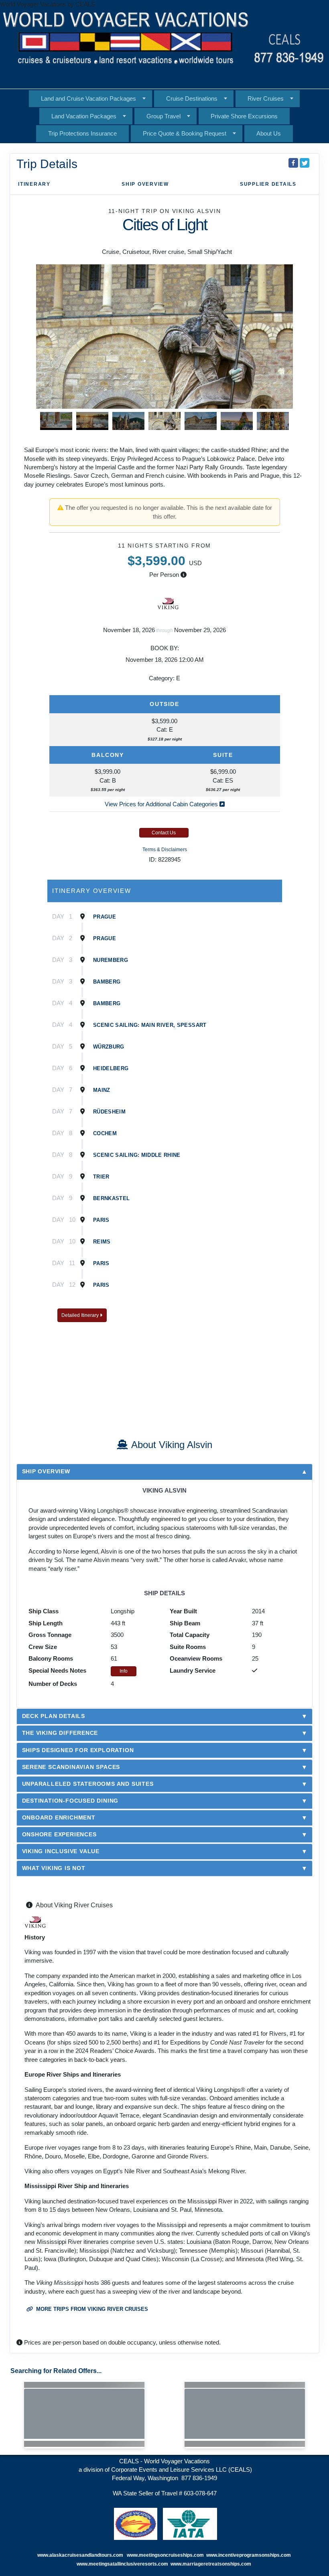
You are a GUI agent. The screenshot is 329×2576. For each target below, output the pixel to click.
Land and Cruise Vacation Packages (88, 98)
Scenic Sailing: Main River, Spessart (150, 1025)
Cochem (105, 1133)
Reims (102, 1242)
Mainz (102, 1090)
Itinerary (34, 184)
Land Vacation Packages (84, 116)
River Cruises (266, 98)
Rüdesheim (109, 1112)
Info (124, 1671)
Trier (101, 1177)
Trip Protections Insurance (82, 133)
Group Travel (163, 116)
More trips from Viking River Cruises (91, 2309)
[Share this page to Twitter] (305, 163)
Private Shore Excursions (244, 116)
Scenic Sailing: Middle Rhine (137, 1155)
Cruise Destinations (192, 98)
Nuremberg (111, 960)
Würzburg (109, 1047)
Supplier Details (268, 184)
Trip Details (47, 164)
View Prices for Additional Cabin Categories (162, 804)
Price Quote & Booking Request (185, 133)
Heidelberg (111, 1068)
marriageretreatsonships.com (217, 2564)
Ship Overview (145, 184)
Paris (101, 1220)
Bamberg (107, 982)
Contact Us (164, 833)
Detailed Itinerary (81, 1315)
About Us (269, 133)
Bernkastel (112, 1198)
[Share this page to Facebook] (293, 163)
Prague (105, 917)
